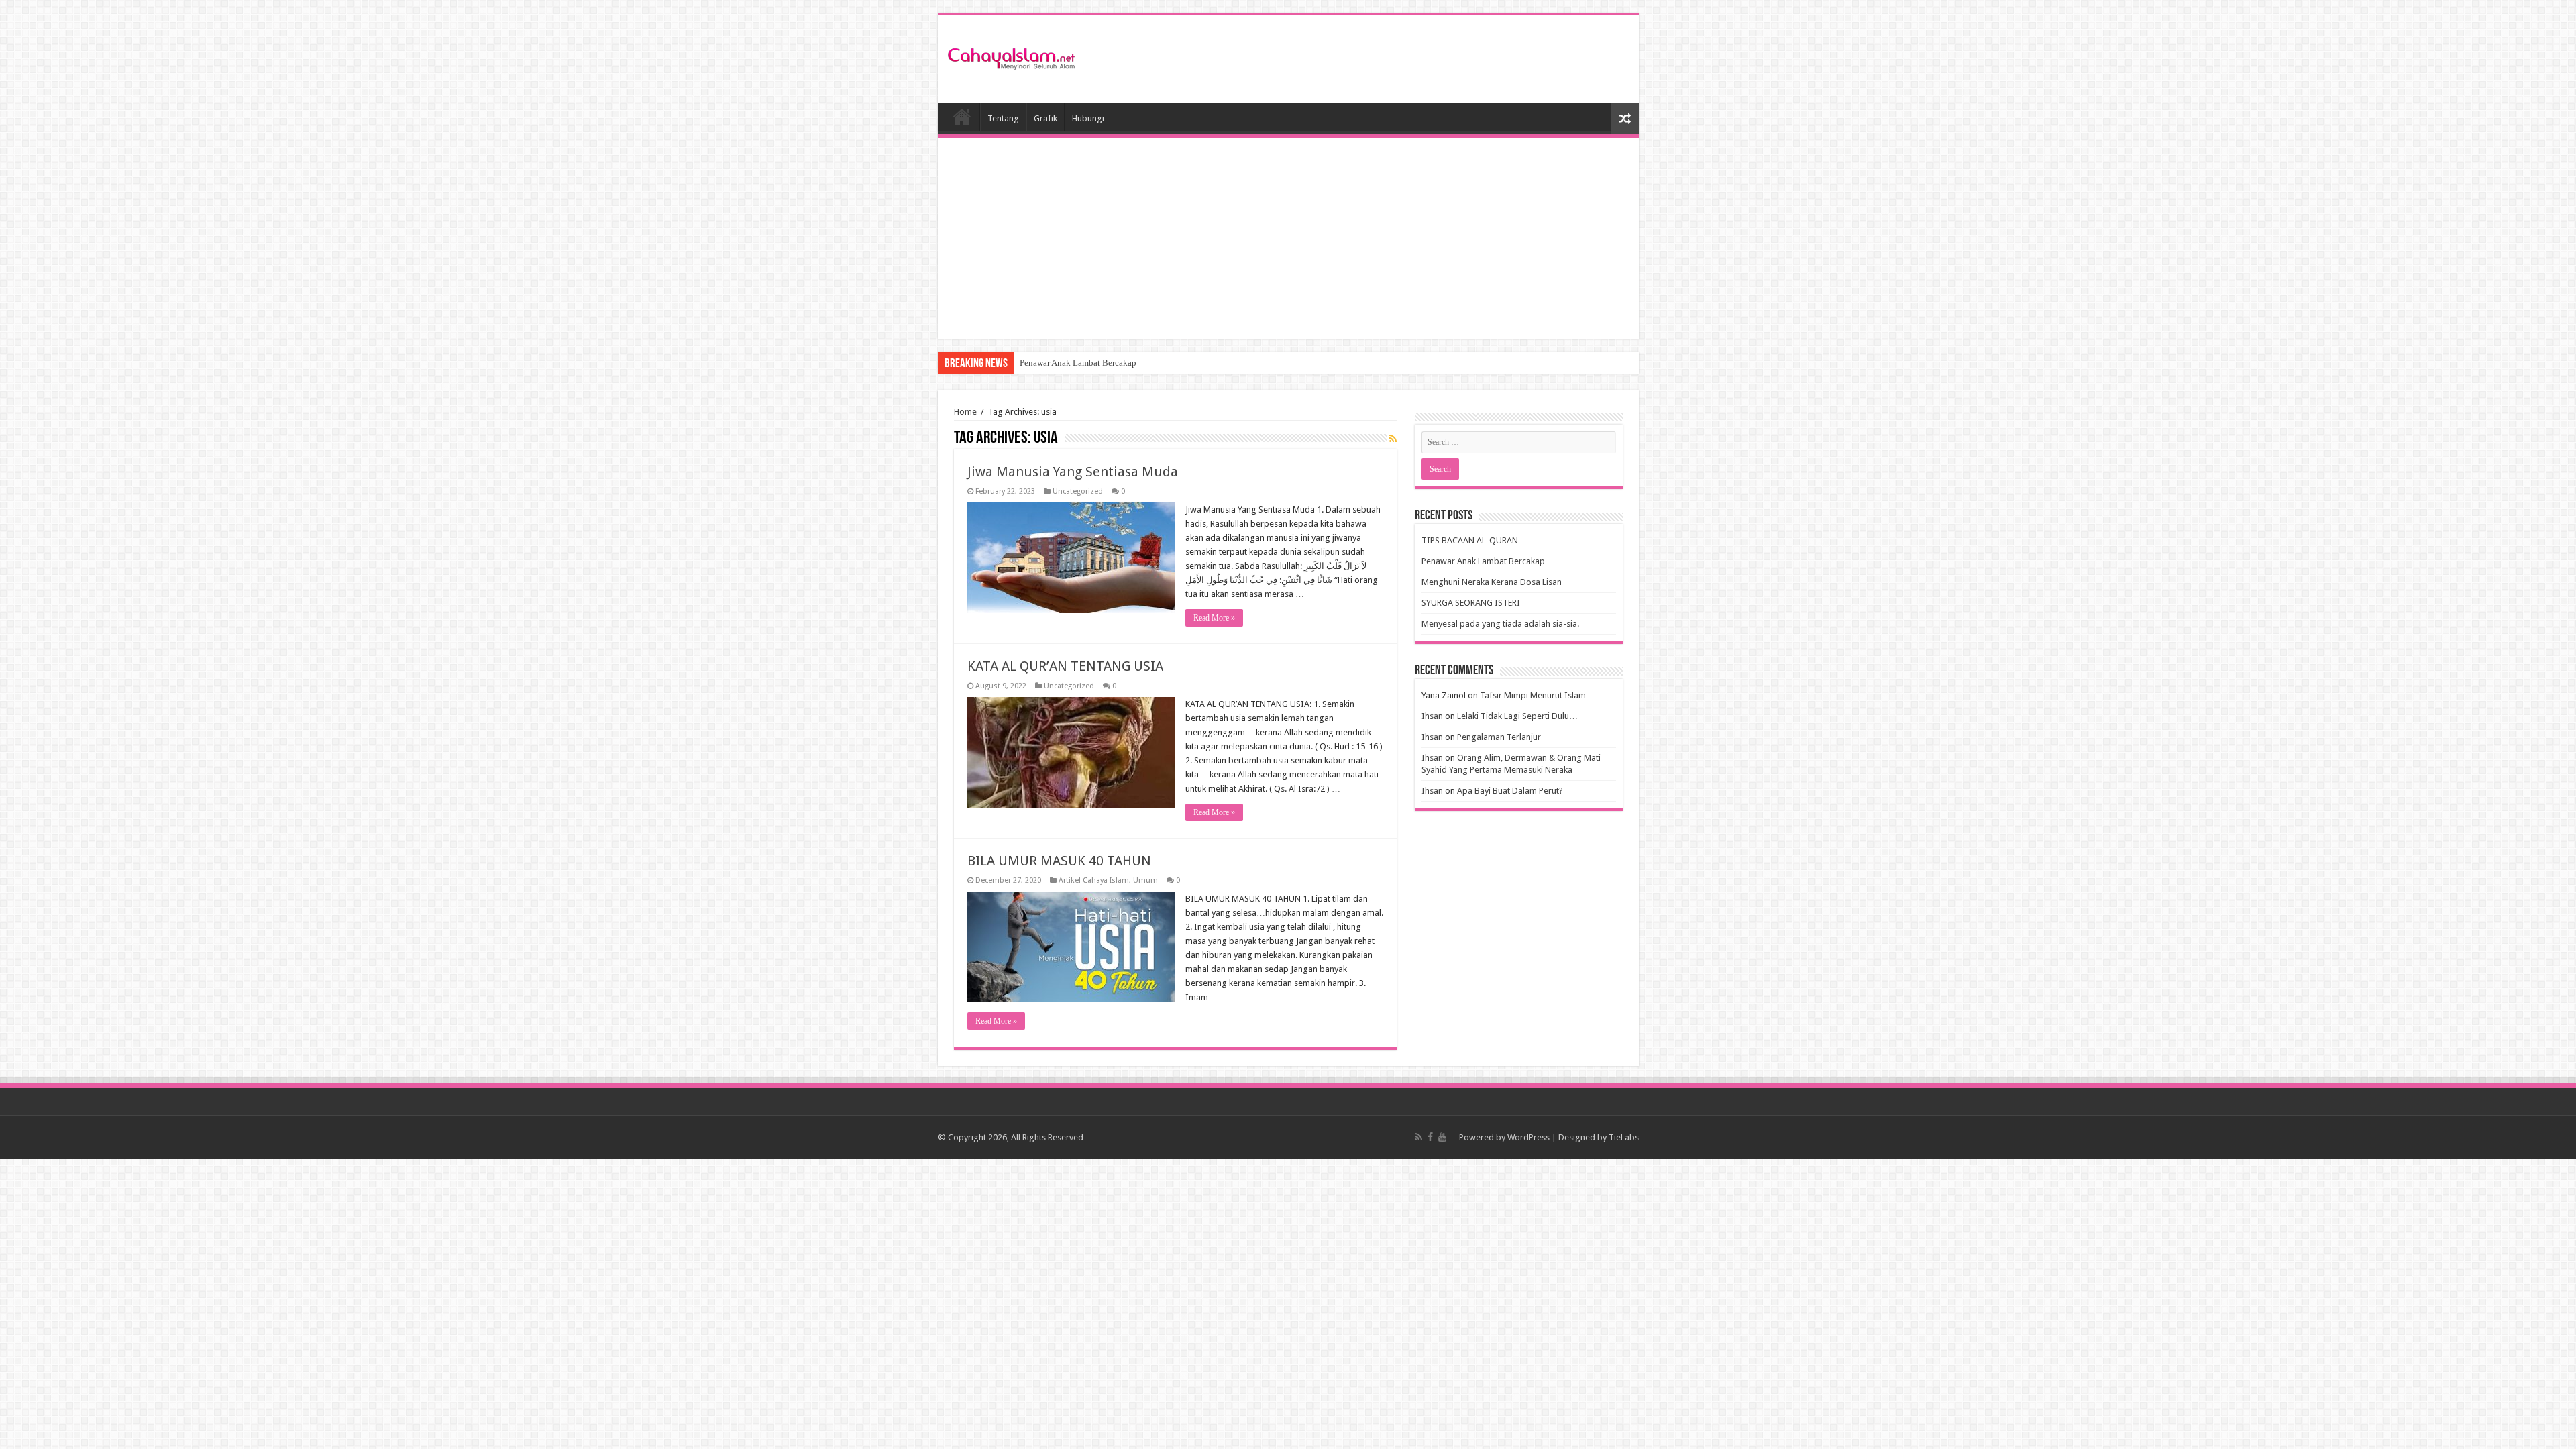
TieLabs (1624, 1137)
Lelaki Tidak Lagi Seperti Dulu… (1517, 716)
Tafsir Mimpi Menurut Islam (1533, 695)
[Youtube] (1442, 1137)
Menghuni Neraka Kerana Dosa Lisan (1492, 582)
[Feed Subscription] (1393, 439)
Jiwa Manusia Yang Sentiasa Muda (1073, 472)
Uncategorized (1078, 491)
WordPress (1528, 1137)
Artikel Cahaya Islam (1094, 880)
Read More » (1214, 618)
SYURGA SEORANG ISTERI (1471, 603)
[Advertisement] (1288, 238)
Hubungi (1088, 118)
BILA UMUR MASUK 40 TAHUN (1059, 861)
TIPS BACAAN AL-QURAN (1470, 540)
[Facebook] (1430, 1137)
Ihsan (1432, 716)
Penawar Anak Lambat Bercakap (1078, 363)
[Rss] (1418, 1137)
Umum (1145, 880)
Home (962, 117)
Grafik (1045, 118)
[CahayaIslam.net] (1012, 56)
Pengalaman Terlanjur (1499, 737)
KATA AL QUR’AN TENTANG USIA (1065, 666)
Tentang (1003, 118)
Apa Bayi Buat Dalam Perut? (1510, 791)
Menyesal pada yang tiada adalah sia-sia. (1500, 624)
